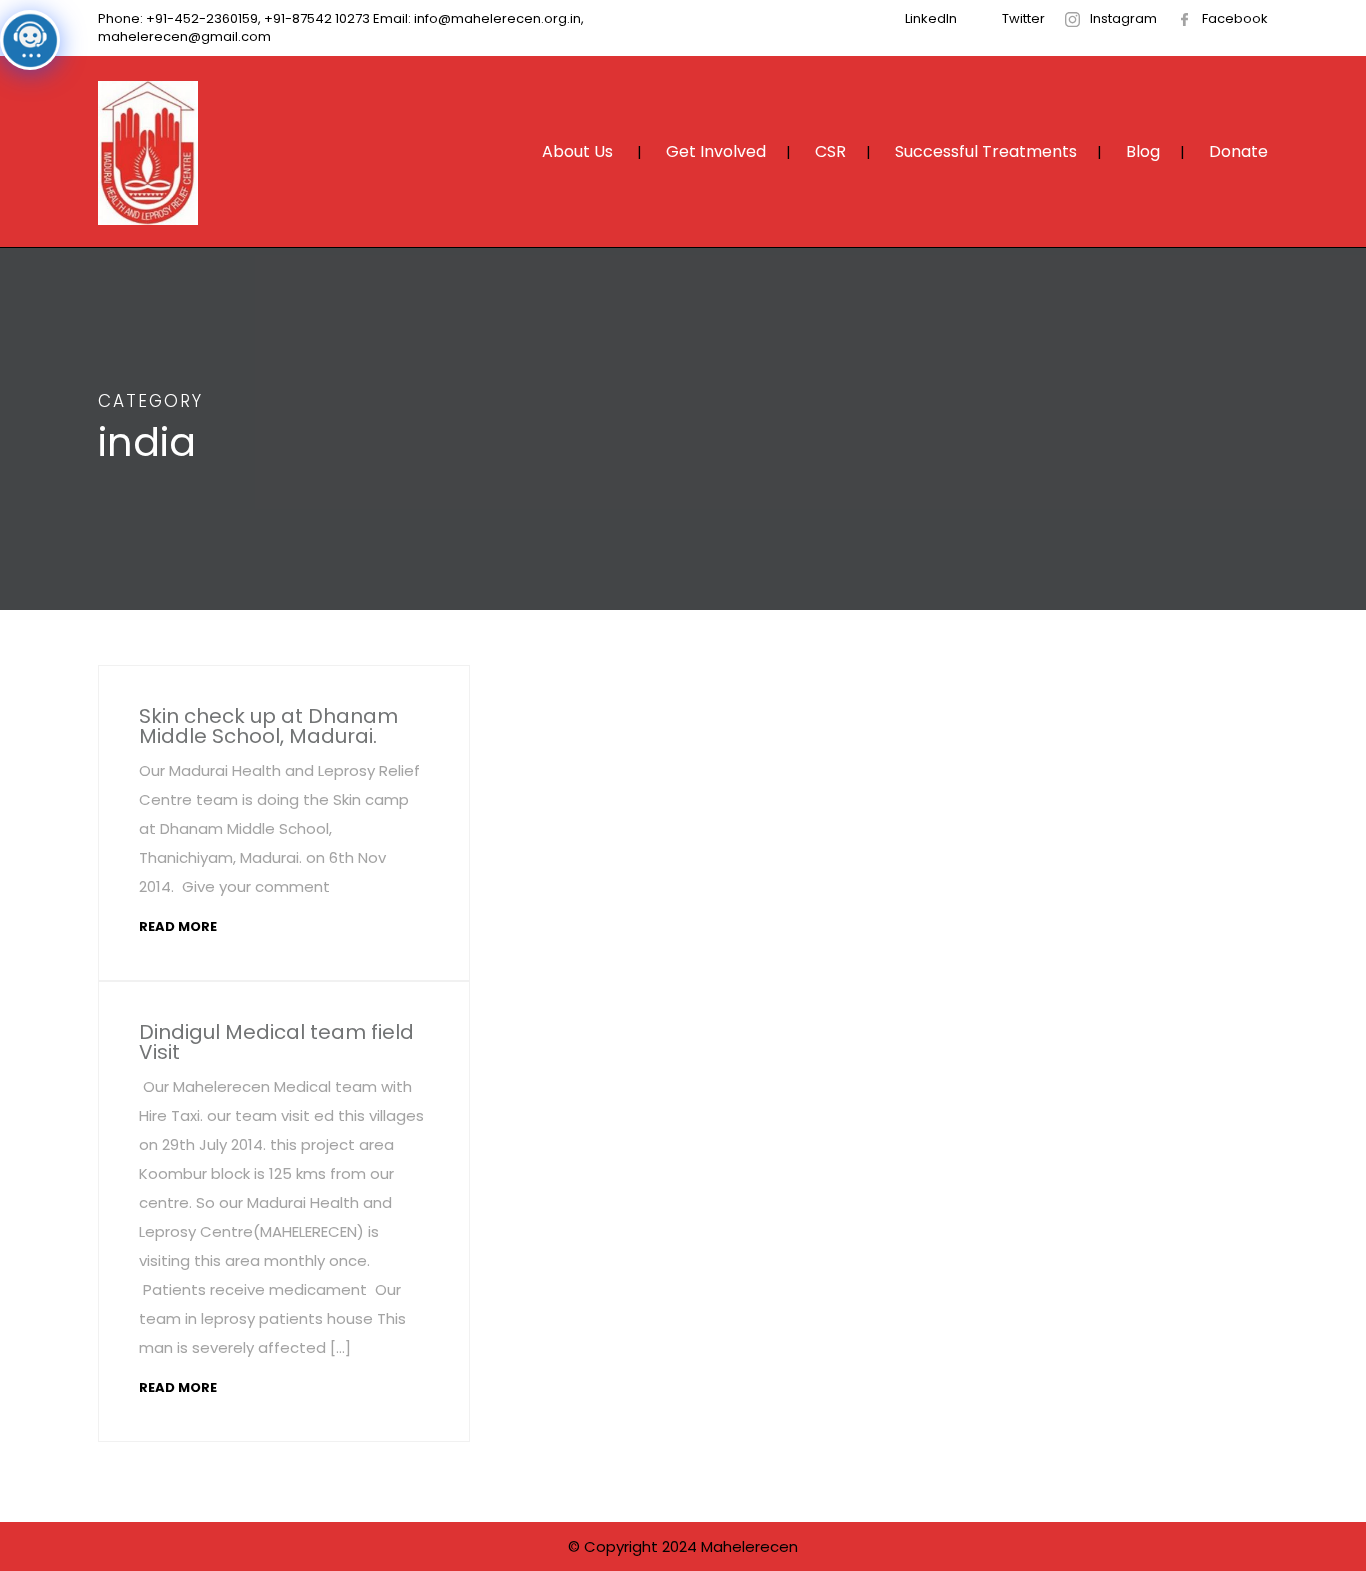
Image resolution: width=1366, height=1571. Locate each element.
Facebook (1235, 18)
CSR (830, 151)
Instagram (1123, 18)
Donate (1238, 151)
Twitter (1023, 18)
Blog (1143, 151)
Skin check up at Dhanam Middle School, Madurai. (268, 726)
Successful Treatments (986, 151)
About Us (577, 151)
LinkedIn (931, 18)
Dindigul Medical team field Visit (276, 1042)
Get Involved (716, 151)
